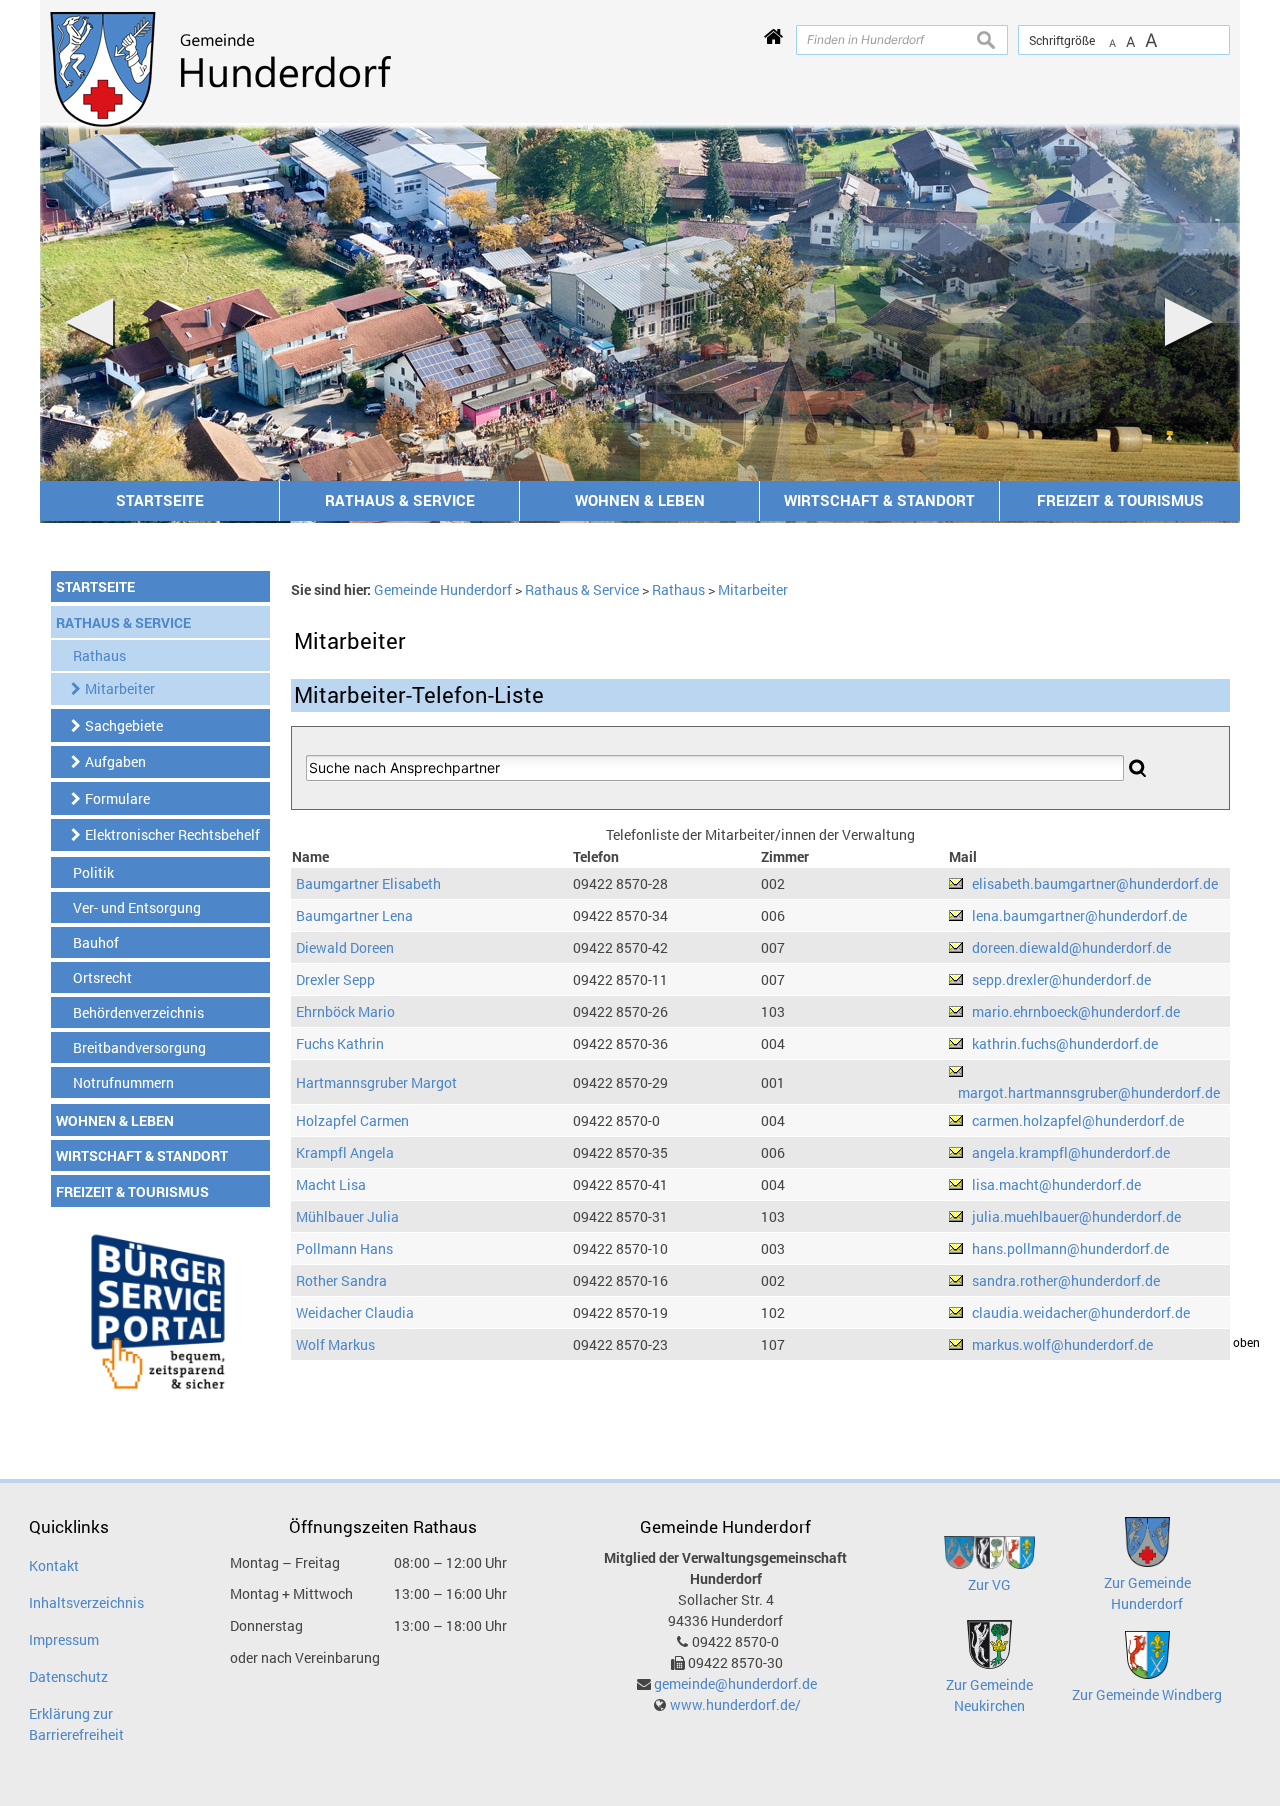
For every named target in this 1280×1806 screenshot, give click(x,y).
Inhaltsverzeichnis (86, 1602)
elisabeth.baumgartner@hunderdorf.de (1095, 883)
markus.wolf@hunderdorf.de (1062, 1344)
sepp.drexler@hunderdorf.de (1061, 979)
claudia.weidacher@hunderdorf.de (1081, 1312)
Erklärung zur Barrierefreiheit (76, 1724)
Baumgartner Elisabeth (368, 883)
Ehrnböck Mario (345, 1011)
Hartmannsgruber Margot (376, 1082)
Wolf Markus (335, 1344)
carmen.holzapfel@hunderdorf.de (1078, 1120)
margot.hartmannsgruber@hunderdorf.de (1089, 1092)
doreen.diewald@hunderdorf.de (1071, 947)
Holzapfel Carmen (352, 1120)
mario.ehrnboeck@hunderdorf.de (1076, 1011)
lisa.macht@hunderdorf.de (1056, 1184)
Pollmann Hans (344, 1248)
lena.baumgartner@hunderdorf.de (1079, 915)
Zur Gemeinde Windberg (1147, 1694)
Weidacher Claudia (355, 1312)
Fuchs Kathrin (340, 1043)
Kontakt (54, 1565)
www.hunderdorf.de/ (735, 1704)
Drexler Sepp (335, 979)
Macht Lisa (331, 1184)
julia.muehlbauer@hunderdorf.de (1076, 1216)
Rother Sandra (341, 1280)
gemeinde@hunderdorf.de (735, 1683)
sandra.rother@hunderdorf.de (1066, 1280)
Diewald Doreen (345, 947)
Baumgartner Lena (354, 915)
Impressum (64, 1639)
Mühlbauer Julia (347, 1216)
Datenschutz (68, 1676)
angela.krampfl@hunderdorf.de (1071, 1152)
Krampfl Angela (345, 1152)
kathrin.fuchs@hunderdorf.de (1065, 1043)
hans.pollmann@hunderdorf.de (1070, 1248)
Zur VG (989, 1584)
